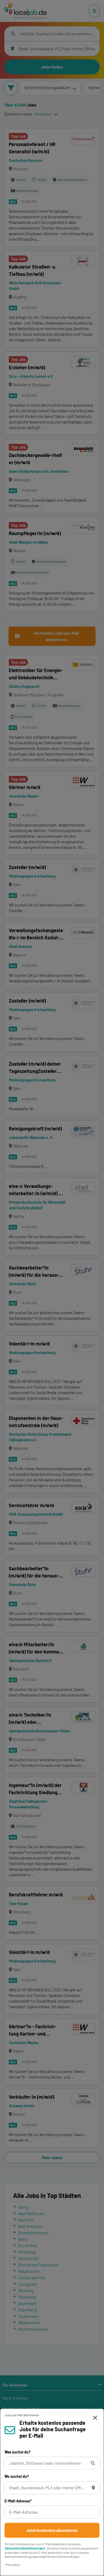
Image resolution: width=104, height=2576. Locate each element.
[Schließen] (95, 2418)
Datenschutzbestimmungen (25, 2548)
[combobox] (47, 2463)
